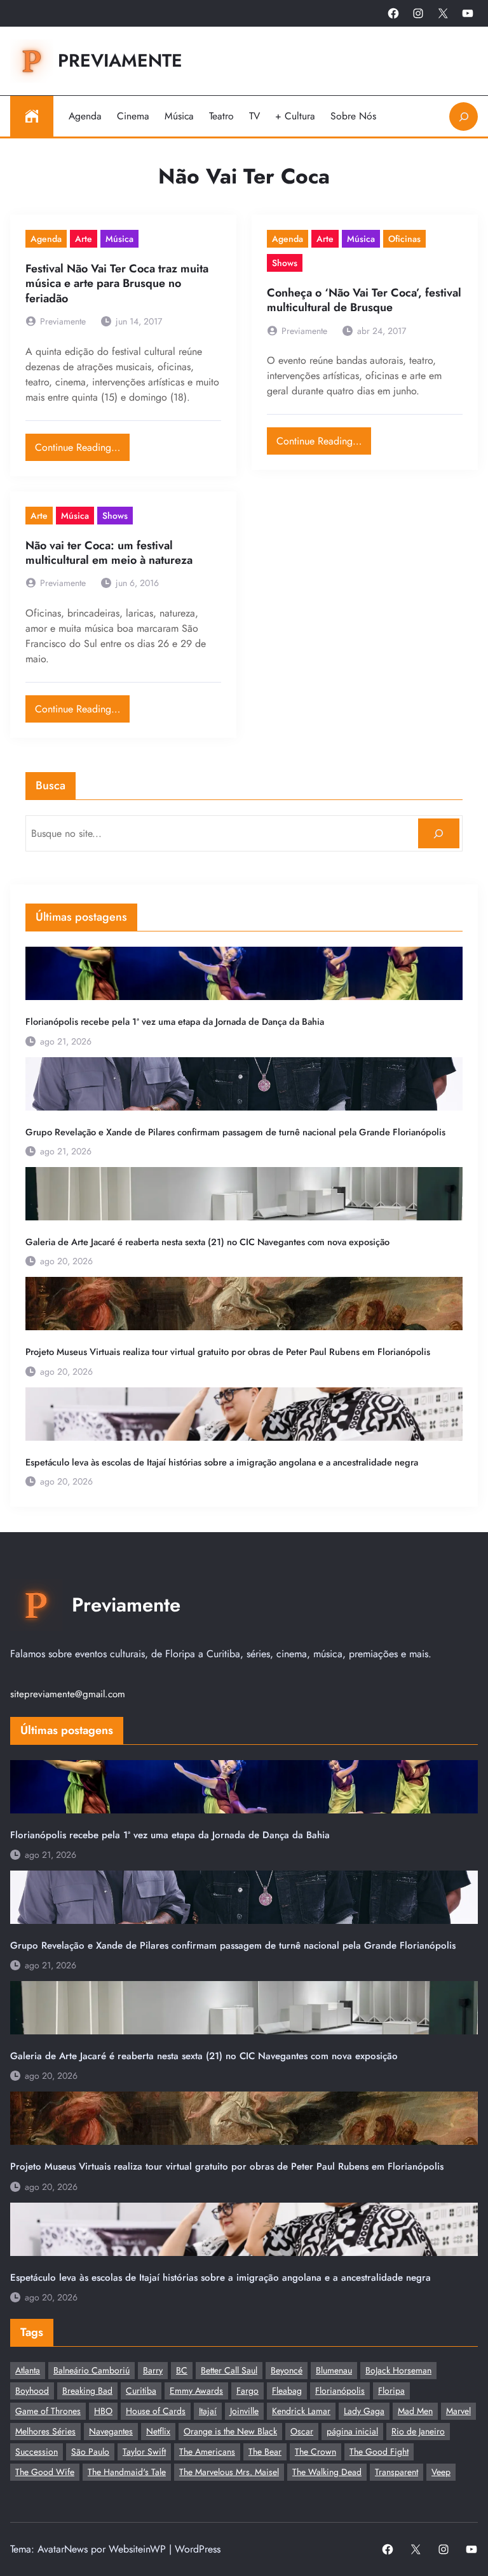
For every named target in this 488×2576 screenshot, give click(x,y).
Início (32, 116)
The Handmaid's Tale (127, 2472)
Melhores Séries (45, 2431)
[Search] (439, 833)
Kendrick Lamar (301, 2411)
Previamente (120, 61)
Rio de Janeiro (418, 2431)
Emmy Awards (196, 2391)
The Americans (207, 2452)
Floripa (391, 2391)
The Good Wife (45, 2472)
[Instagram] (418, 13)
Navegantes (111, 2431)
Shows (285, 263)
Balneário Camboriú (91, 2370)
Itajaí (208, 2411)
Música (119, 239)
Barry (153, 2370)
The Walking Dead (327, 2472)
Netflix (158, 2431)
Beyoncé (287, 2370)
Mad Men (415, 2411)
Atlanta (28, 2370)
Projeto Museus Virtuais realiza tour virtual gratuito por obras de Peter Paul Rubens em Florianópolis (228, 1352)
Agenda (46, 239)
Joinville (244, 2411)
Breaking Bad (87, 2391)
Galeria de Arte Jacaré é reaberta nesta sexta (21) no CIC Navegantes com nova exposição (207, 1242)
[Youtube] (468, 13)
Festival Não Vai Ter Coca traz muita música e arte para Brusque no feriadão (117, 284)
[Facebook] (393, 13)
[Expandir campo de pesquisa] (464, 117)
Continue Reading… (82, 444)
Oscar (302, 2431)
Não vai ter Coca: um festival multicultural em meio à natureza (109, 553)
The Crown (315, 2452)
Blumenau (334, 2370)
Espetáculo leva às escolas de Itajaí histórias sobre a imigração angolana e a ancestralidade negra (222, 1462)
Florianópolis (340, 2391)
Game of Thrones (48, 2411)
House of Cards (156, 2411)
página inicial (352, 2431)
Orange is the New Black (230, 2431)
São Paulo (90, 2452)
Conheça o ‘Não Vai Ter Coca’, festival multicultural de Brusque (364, 301)
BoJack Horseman (398, 2370)
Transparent (396, 2472)
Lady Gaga (364, 2411)
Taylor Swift (144, 2452)
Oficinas (404, 239)
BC (182, 2370)
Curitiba (141, 2391)
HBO (103, 2411)
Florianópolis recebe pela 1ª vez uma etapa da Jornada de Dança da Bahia (175, 1022)
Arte (84, 239)
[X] (443, 13)
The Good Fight (379, 2452)
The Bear (265, 2452)
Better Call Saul (229, 2370)
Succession (37, 2452)
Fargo (247, 2391)
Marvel (458, 2411)
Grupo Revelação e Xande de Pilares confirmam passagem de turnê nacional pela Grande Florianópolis (235, 1132)
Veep (441, 2472)
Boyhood (32, 2391)
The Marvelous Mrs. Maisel (229, 2472)
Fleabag (287, 2391)
